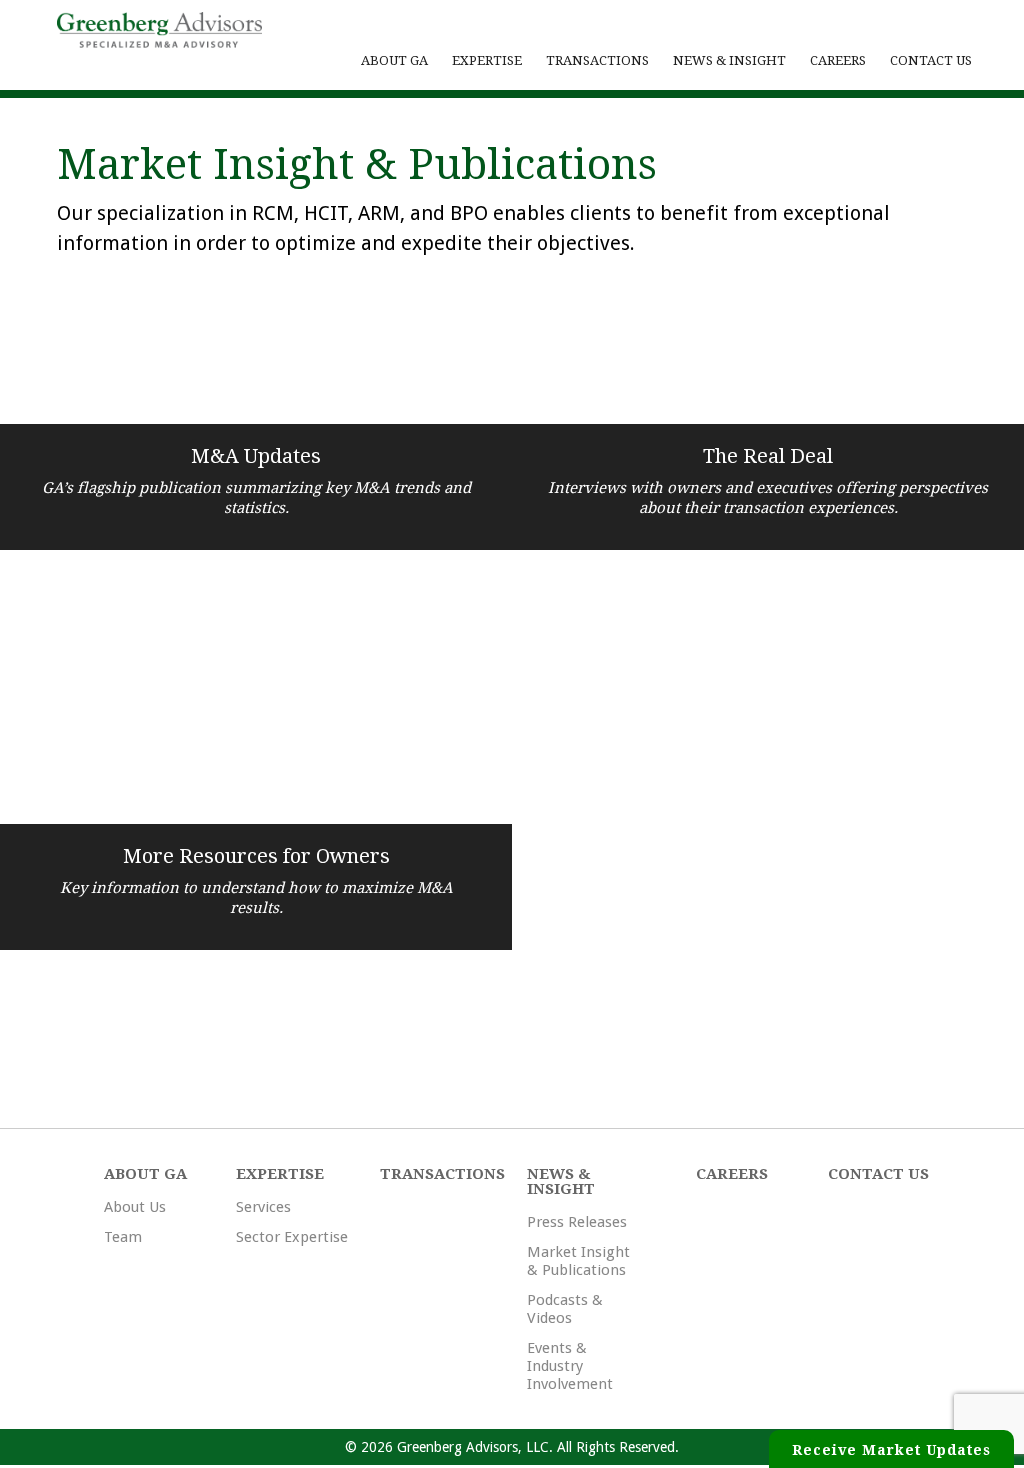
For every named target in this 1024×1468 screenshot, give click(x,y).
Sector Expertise (292, 1237)
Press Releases (577, 1222)
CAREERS (838, 60)
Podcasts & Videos (565, 1309)
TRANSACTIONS (597, 60)
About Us (135, 1207)
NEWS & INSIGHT (729, 60)
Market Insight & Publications (578, 1261)
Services (263, 1207)
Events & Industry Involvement (570, 1366)
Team (123, 1237)
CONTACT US (931, 60)
